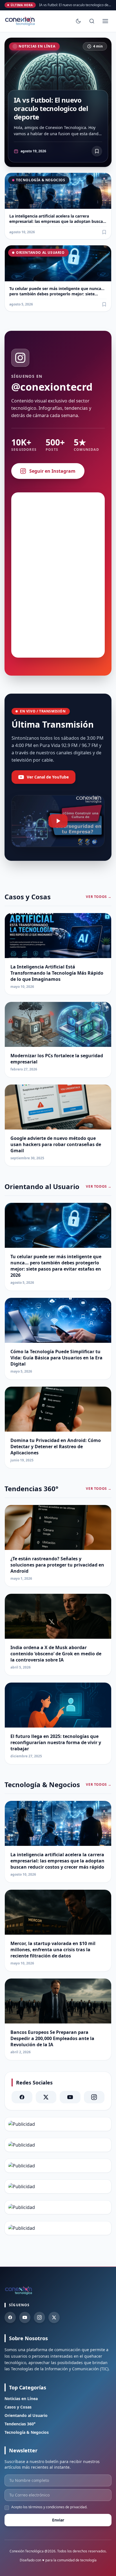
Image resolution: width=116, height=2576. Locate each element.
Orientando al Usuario (40, 253)
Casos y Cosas (18, 2407)
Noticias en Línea (37, 46)
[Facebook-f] (10, 2317)
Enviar (58, 2520)
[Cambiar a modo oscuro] (78, 21)
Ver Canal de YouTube (48, 777)
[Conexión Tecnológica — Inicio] (20, 21)
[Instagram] (94, 2097)
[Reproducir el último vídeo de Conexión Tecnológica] (58, 821)
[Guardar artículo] (104, 232)
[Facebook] (22, 2097)
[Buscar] (92, 21)
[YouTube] (70, 2097)
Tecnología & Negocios (41, 180)
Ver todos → (99, 897)
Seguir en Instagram (52, 471)
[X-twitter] (46, 2097)
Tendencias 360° (20, 2424)
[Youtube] (25, 2317)
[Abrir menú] (105, 21)
